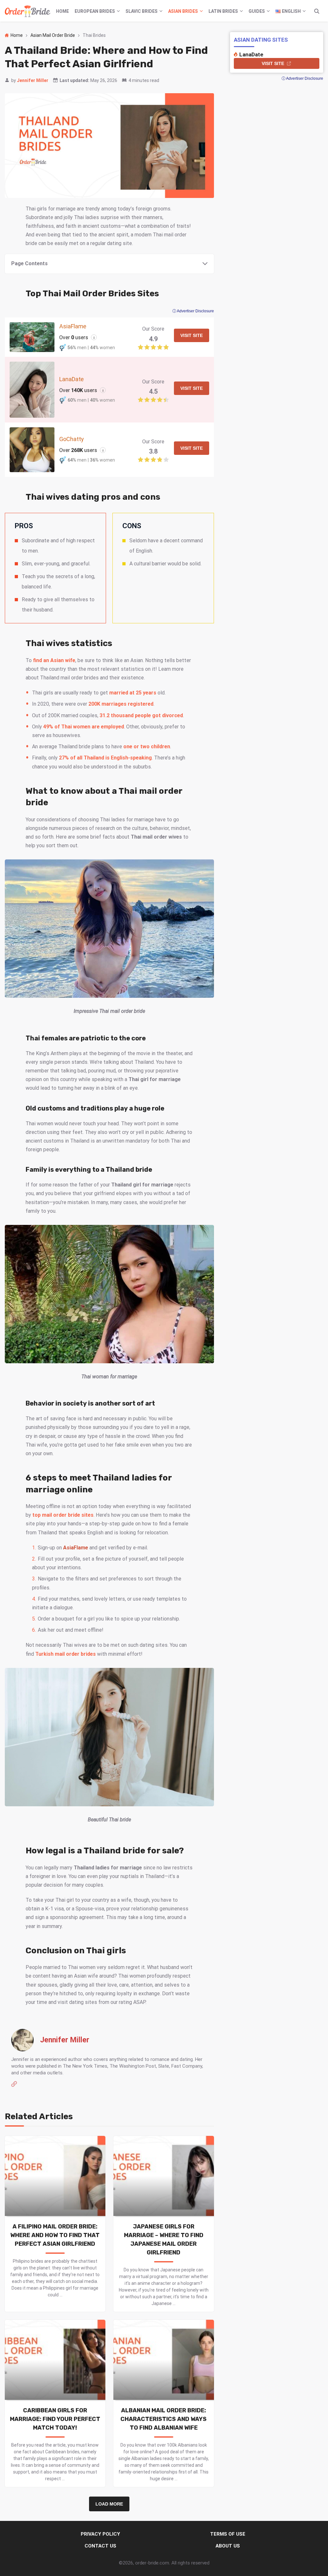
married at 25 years (133, 693)
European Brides (95, 11)
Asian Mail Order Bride (53, 35)
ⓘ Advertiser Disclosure (193, 311)
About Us (228, 2546)
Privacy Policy (100, 2534)
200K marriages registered (121, 704)
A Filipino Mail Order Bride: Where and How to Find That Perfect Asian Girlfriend (55, 2235)
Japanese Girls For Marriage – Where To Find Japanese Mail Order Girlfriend (164, 2240)
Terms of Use (228, 2534)
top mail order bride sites (63, 1515)
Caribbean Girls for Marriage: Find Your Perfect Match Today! (55, 2419)
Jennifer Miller (33, 80)
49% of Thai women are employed (84, 727)
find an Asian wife (54, 660)
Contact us (100, 2546)
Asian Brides (183, 11)
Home (62, 11)
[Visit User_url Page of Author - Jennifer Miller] (14, 2085)
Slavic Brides (142, 11)
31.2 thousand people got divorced (141, 715)
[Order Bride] (28, 11)
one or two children (147, 747)
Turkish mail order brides (66, 1654)
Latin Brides (223, 11)
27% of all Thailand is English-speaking (105, 758)
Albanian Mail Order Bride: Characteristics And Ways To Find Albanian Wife (164, 2419)
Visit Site (192, 335)
